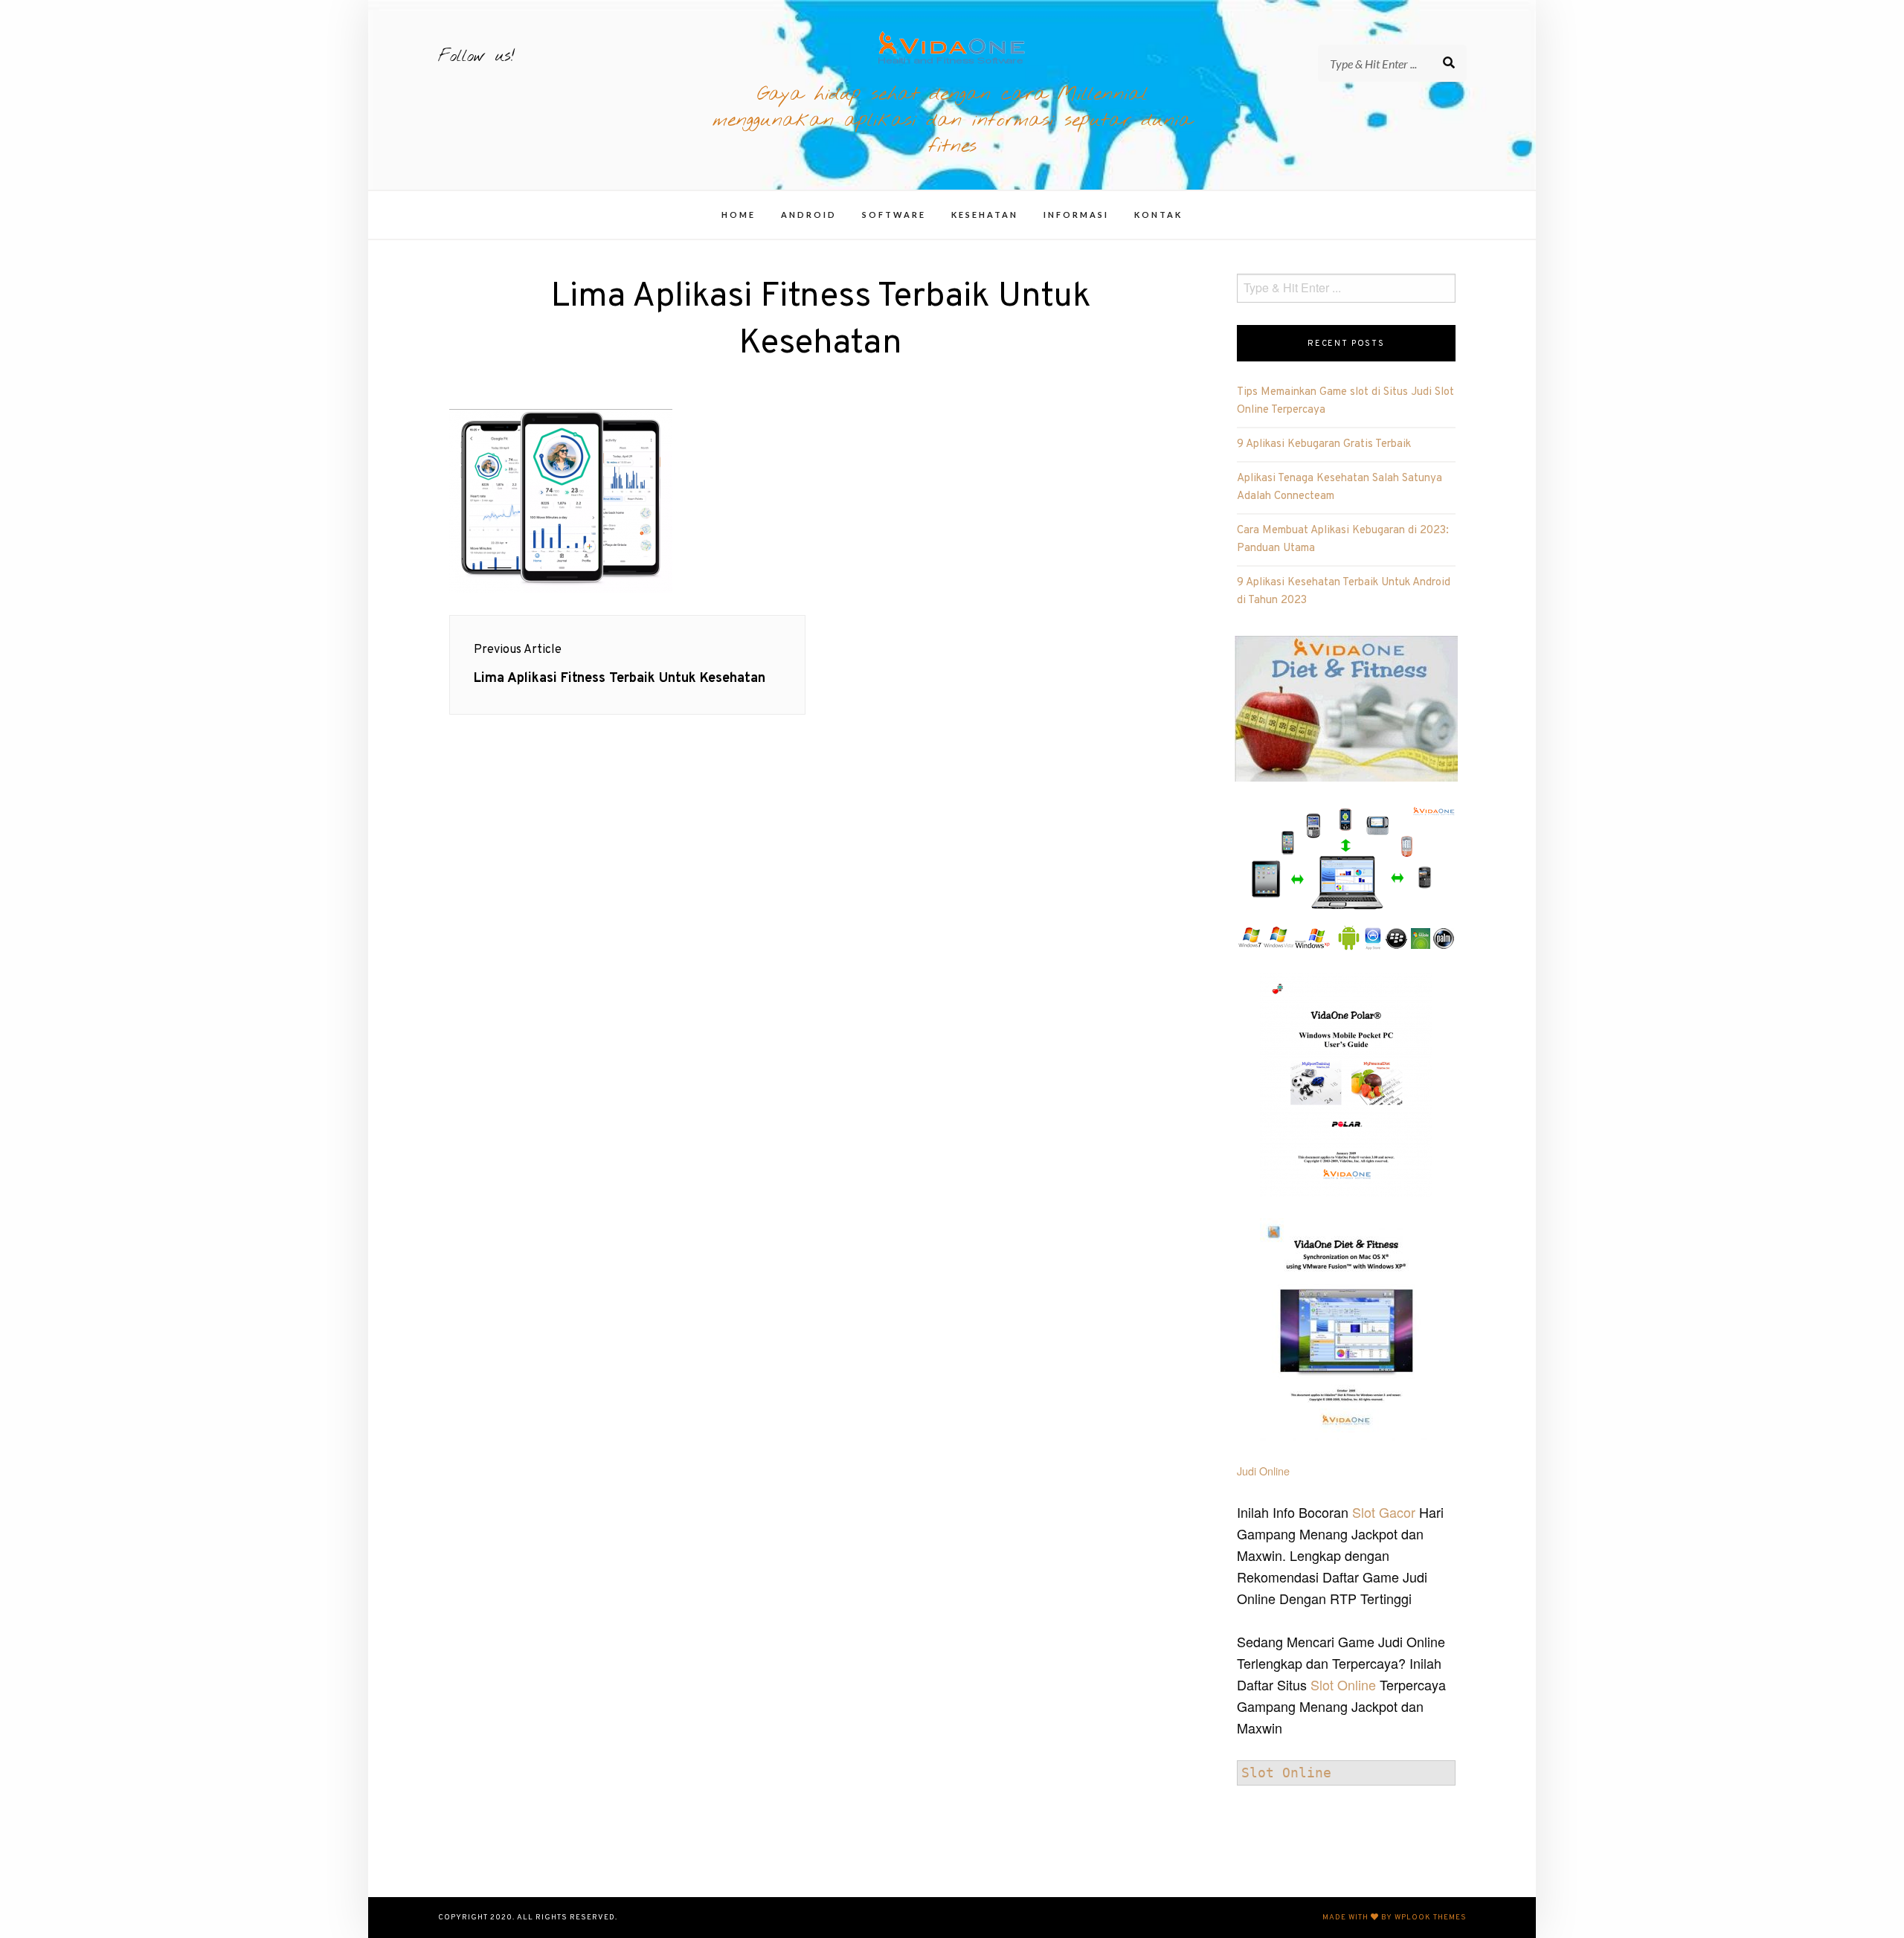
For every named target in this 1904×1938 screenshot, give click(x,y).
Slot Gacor (1384, 1512)
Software (894, 215)
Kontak (1158, 215)
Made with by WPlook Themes (1395, 1918)
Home (739, 215)
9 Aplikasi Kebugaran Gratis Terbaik (1324, 444)
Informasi (1076, 215)
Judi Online (1263, 1471)
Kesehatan (985, 215)
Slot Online (1343, 1684)
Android (809, 215)
